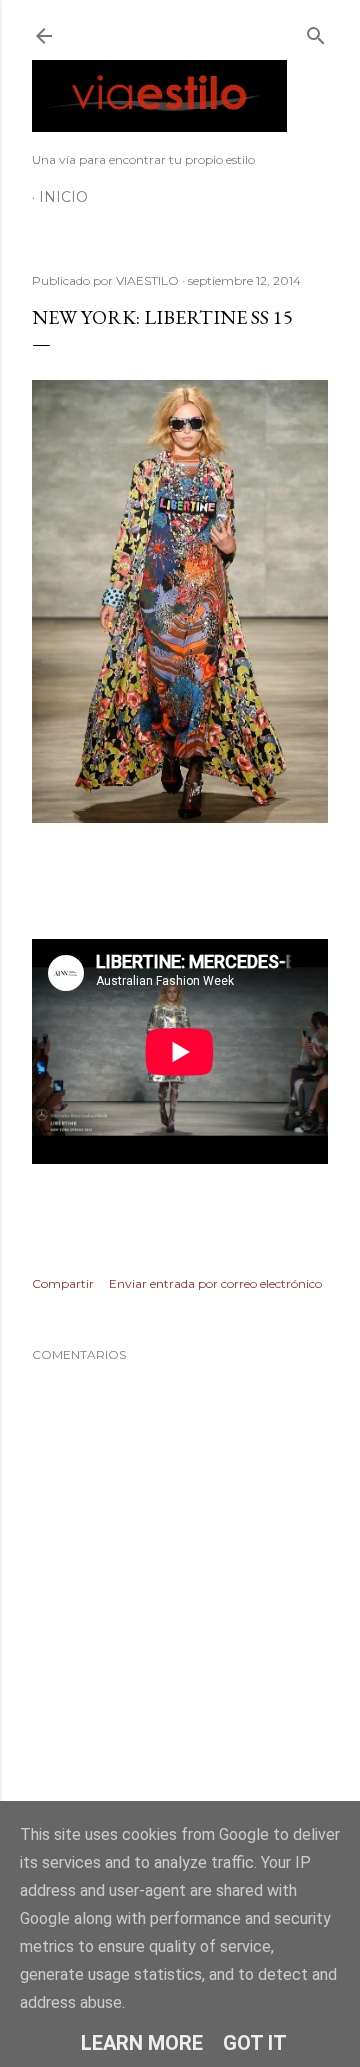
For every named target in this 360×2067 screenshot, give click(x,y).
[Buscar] (316, 31)
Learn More (142, 2043)
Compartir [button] (63, 1283)
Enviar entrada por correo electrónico (215, 1283)
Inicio (63, 197)
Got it (255, 2043)
